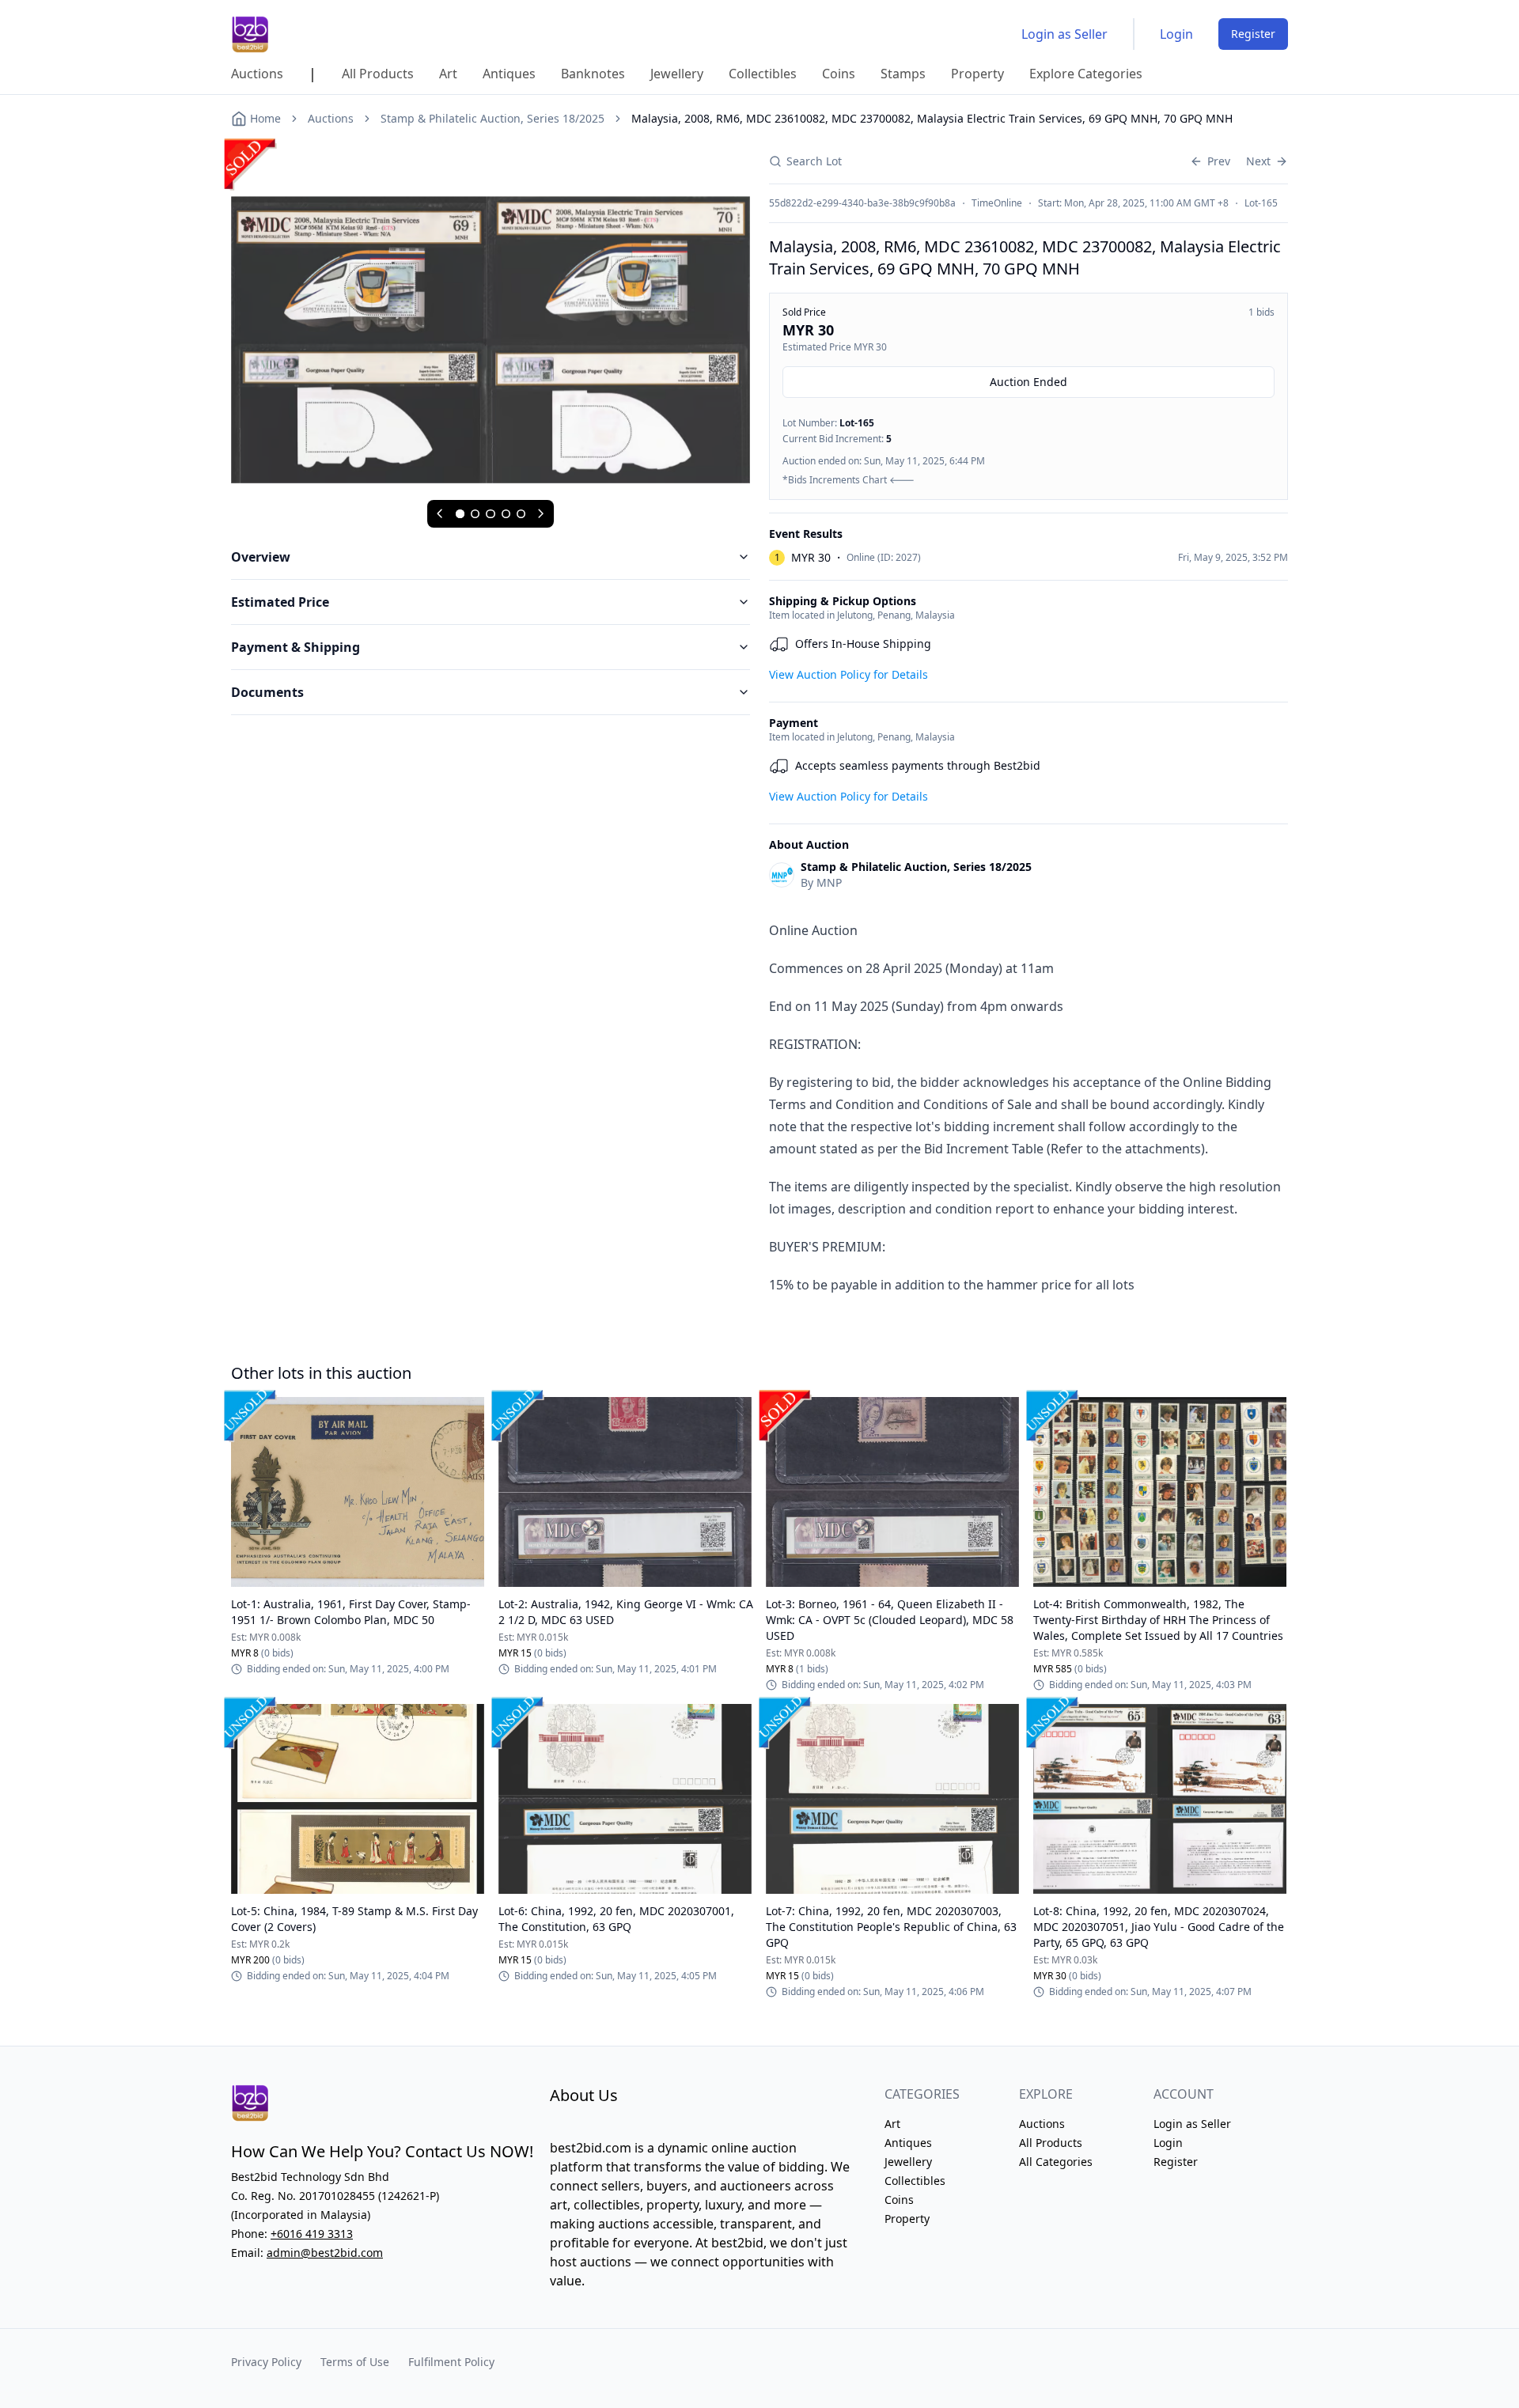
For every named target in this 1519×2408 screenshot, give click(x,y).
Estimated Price (280, 602)
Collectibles (915, 2181)
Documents (267, 692)
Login (1176, 34)
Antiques (908, 2143)
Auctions (331, 118)
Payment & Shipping (295, 647)
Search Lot (814, 161)
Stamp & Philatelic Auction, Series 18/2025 (492, 118)
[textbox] (1028, 1107)
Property (907, 2219)
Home (265, 118)
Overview (261, 557)
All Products (1051, 2143)
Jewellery (908, 2162)
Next (1258, 161)
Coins (899, 2200)
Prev (1219, 161)
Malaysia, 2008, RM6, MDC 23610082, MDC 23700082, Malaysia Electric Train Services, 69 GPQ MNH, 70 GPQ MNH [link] (932, 118)
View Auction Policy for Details (849, 674)
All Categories (1056, 2162)
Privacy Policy (266, 2362)
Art (892, 2124)
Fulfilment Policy (451, 2362)
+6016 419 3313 (312, 2234)
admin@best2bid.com (325, 2253)
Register (1253, 34)
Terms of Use (355, 2362)
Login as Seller (1064, 34)
